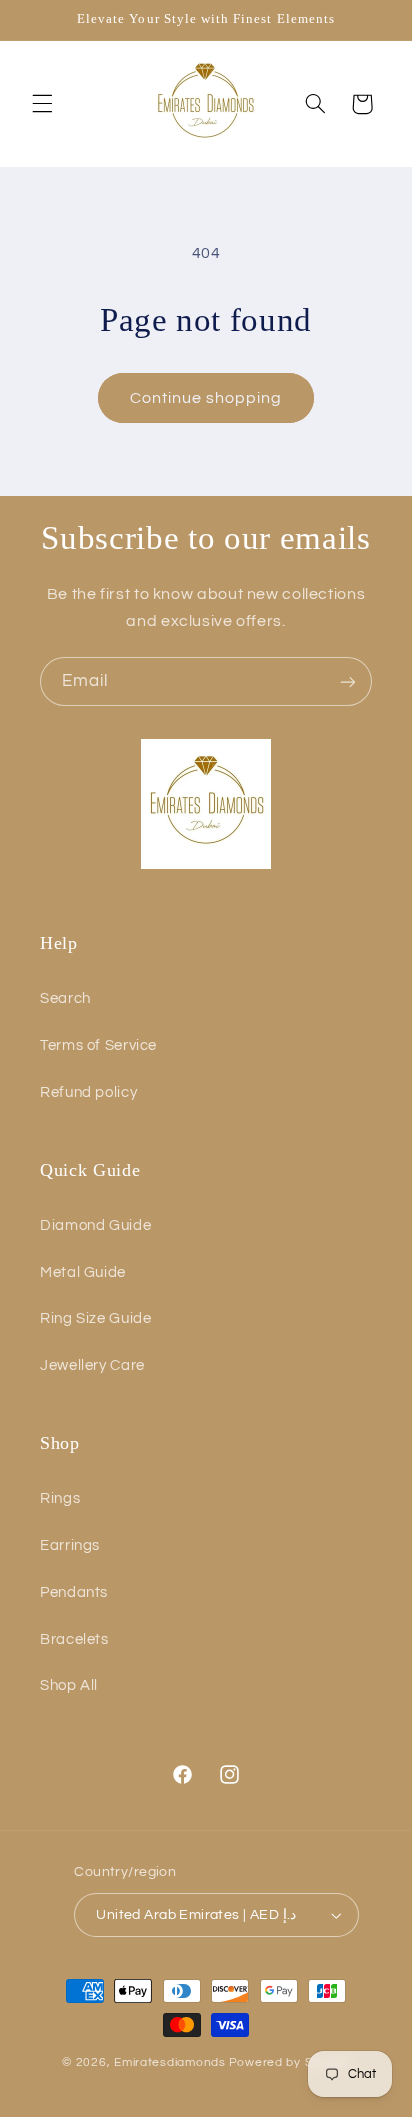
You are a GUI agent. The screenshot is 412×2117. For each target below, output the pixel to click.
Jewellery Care (92, 1365)
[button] (42, 104)
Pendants (74, 1592)
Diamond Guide (95, 1225)
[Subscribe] (348, 681)
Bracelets (74, 1639)
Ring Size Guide (95, 1318)
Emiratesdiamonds (170, 2062)
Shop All (69, 1685)
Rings (60, 1498)
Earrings (70, 1545)
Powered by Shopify (289, 2062)
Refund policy (88, 1092)
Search (65, 998)
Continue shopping (206, 398)
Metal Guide (83, 1272)
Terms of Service (98, 1045)
